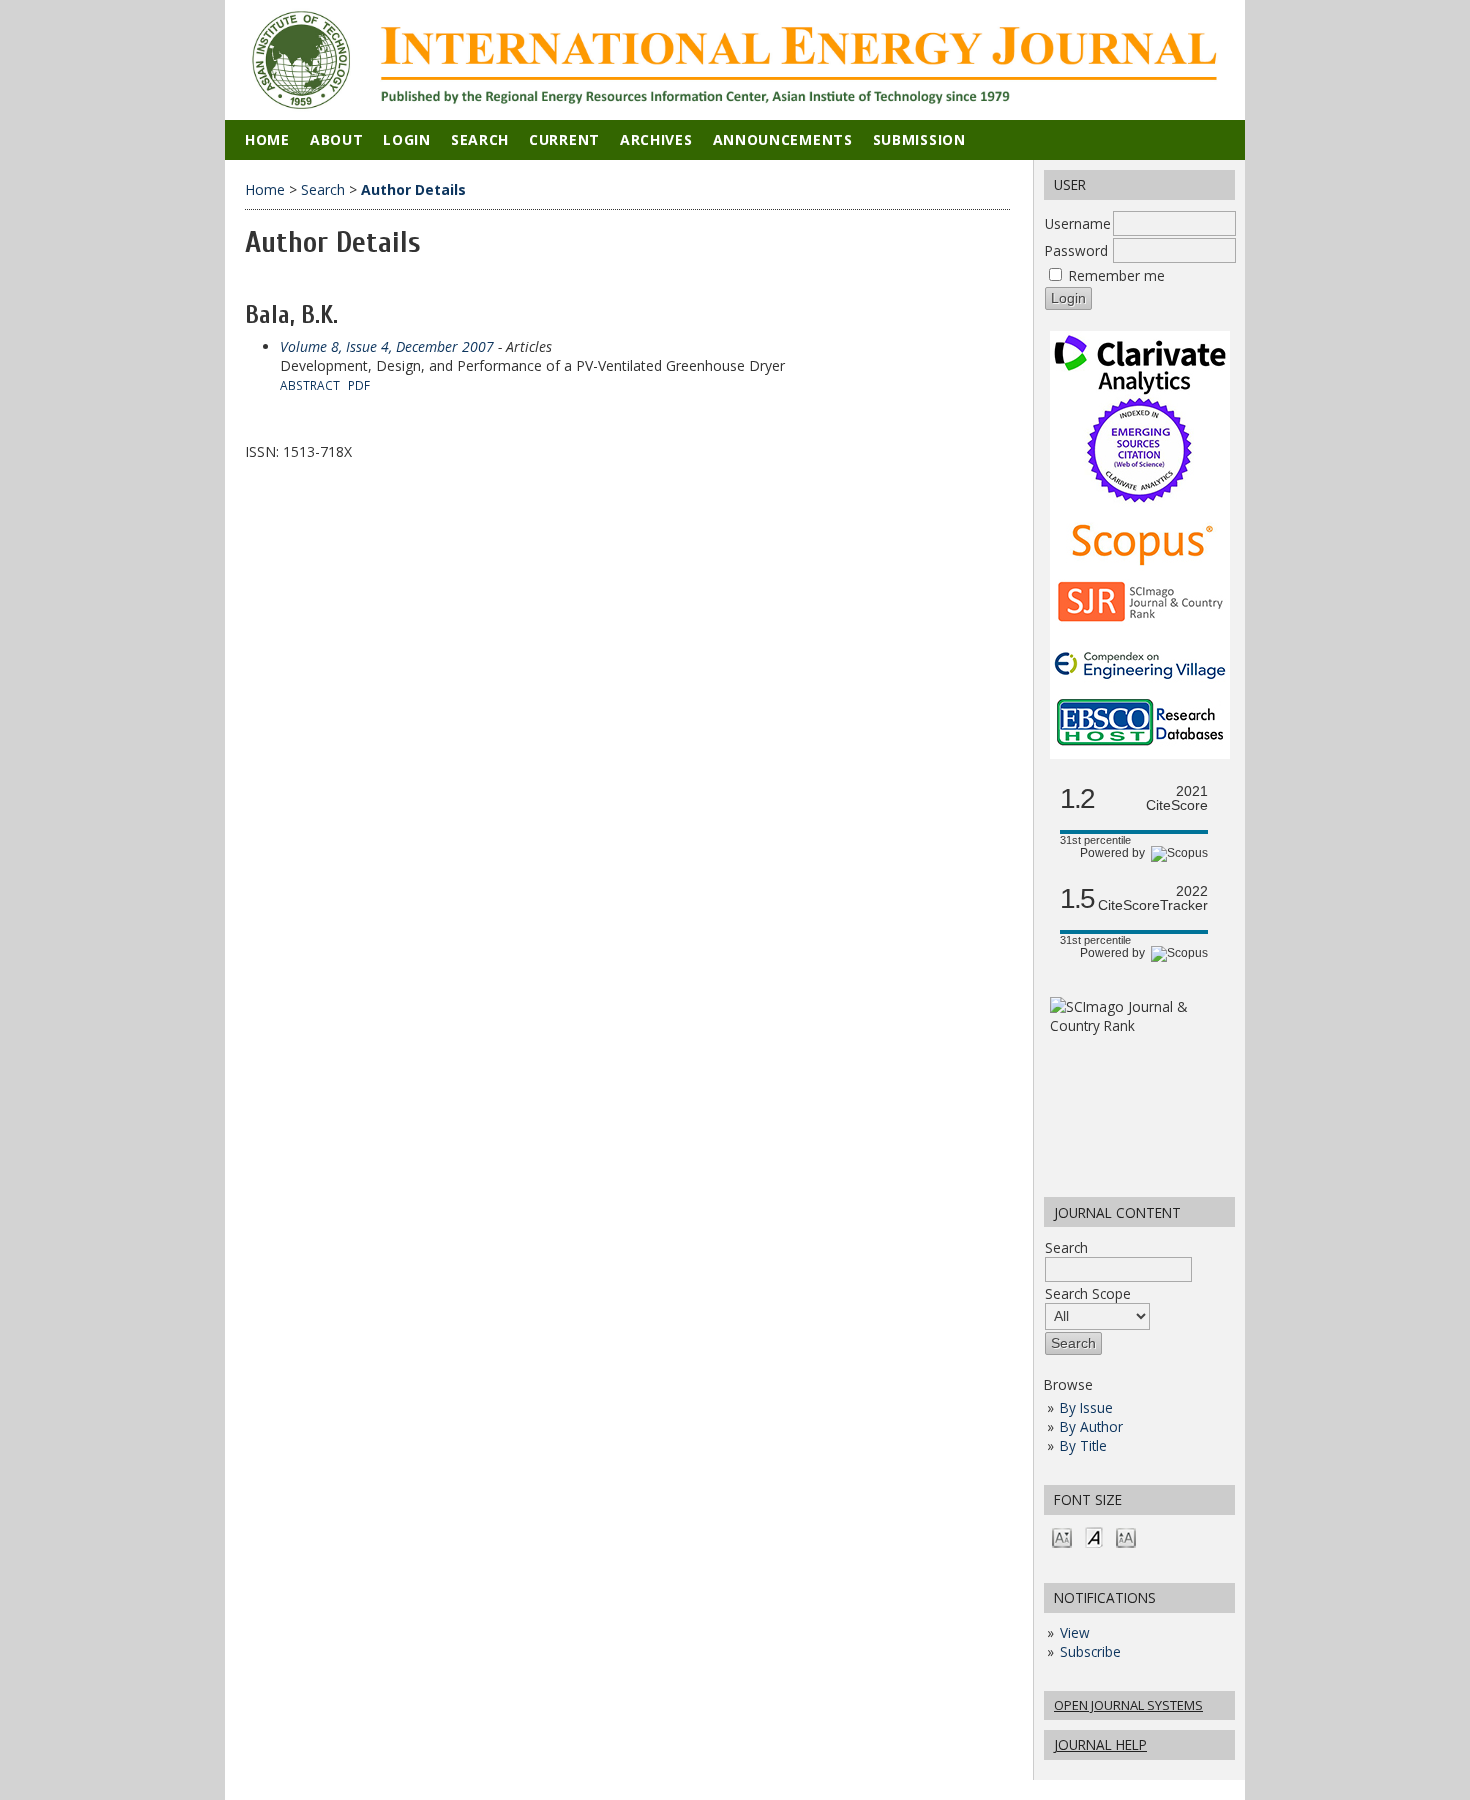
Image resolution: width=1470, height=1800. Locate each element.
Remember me (1117, 275)
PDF (359, 385)
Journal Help (1100, 1744)
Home (267, 139)
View (1075, 1632)
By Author (1091, 1426)
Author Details (413, 189)
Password (1076, 250)
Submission (919, 139)
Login (407, 139)
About (337, 139)
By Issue (1086, 1407)
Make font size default (1094, 1536)
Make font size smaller (1062, 1536)
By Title (1083, 1445)
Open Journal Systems (1128, 1705)
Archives (656, 139)
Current (564, 139)
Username (1078, 223)
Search (1066, 1247)
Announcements (783, 139)
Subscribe (1090, 1651)
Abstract (310, 385)
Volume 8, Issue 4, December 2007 (387, 346)
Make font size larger (1126, 1536)
